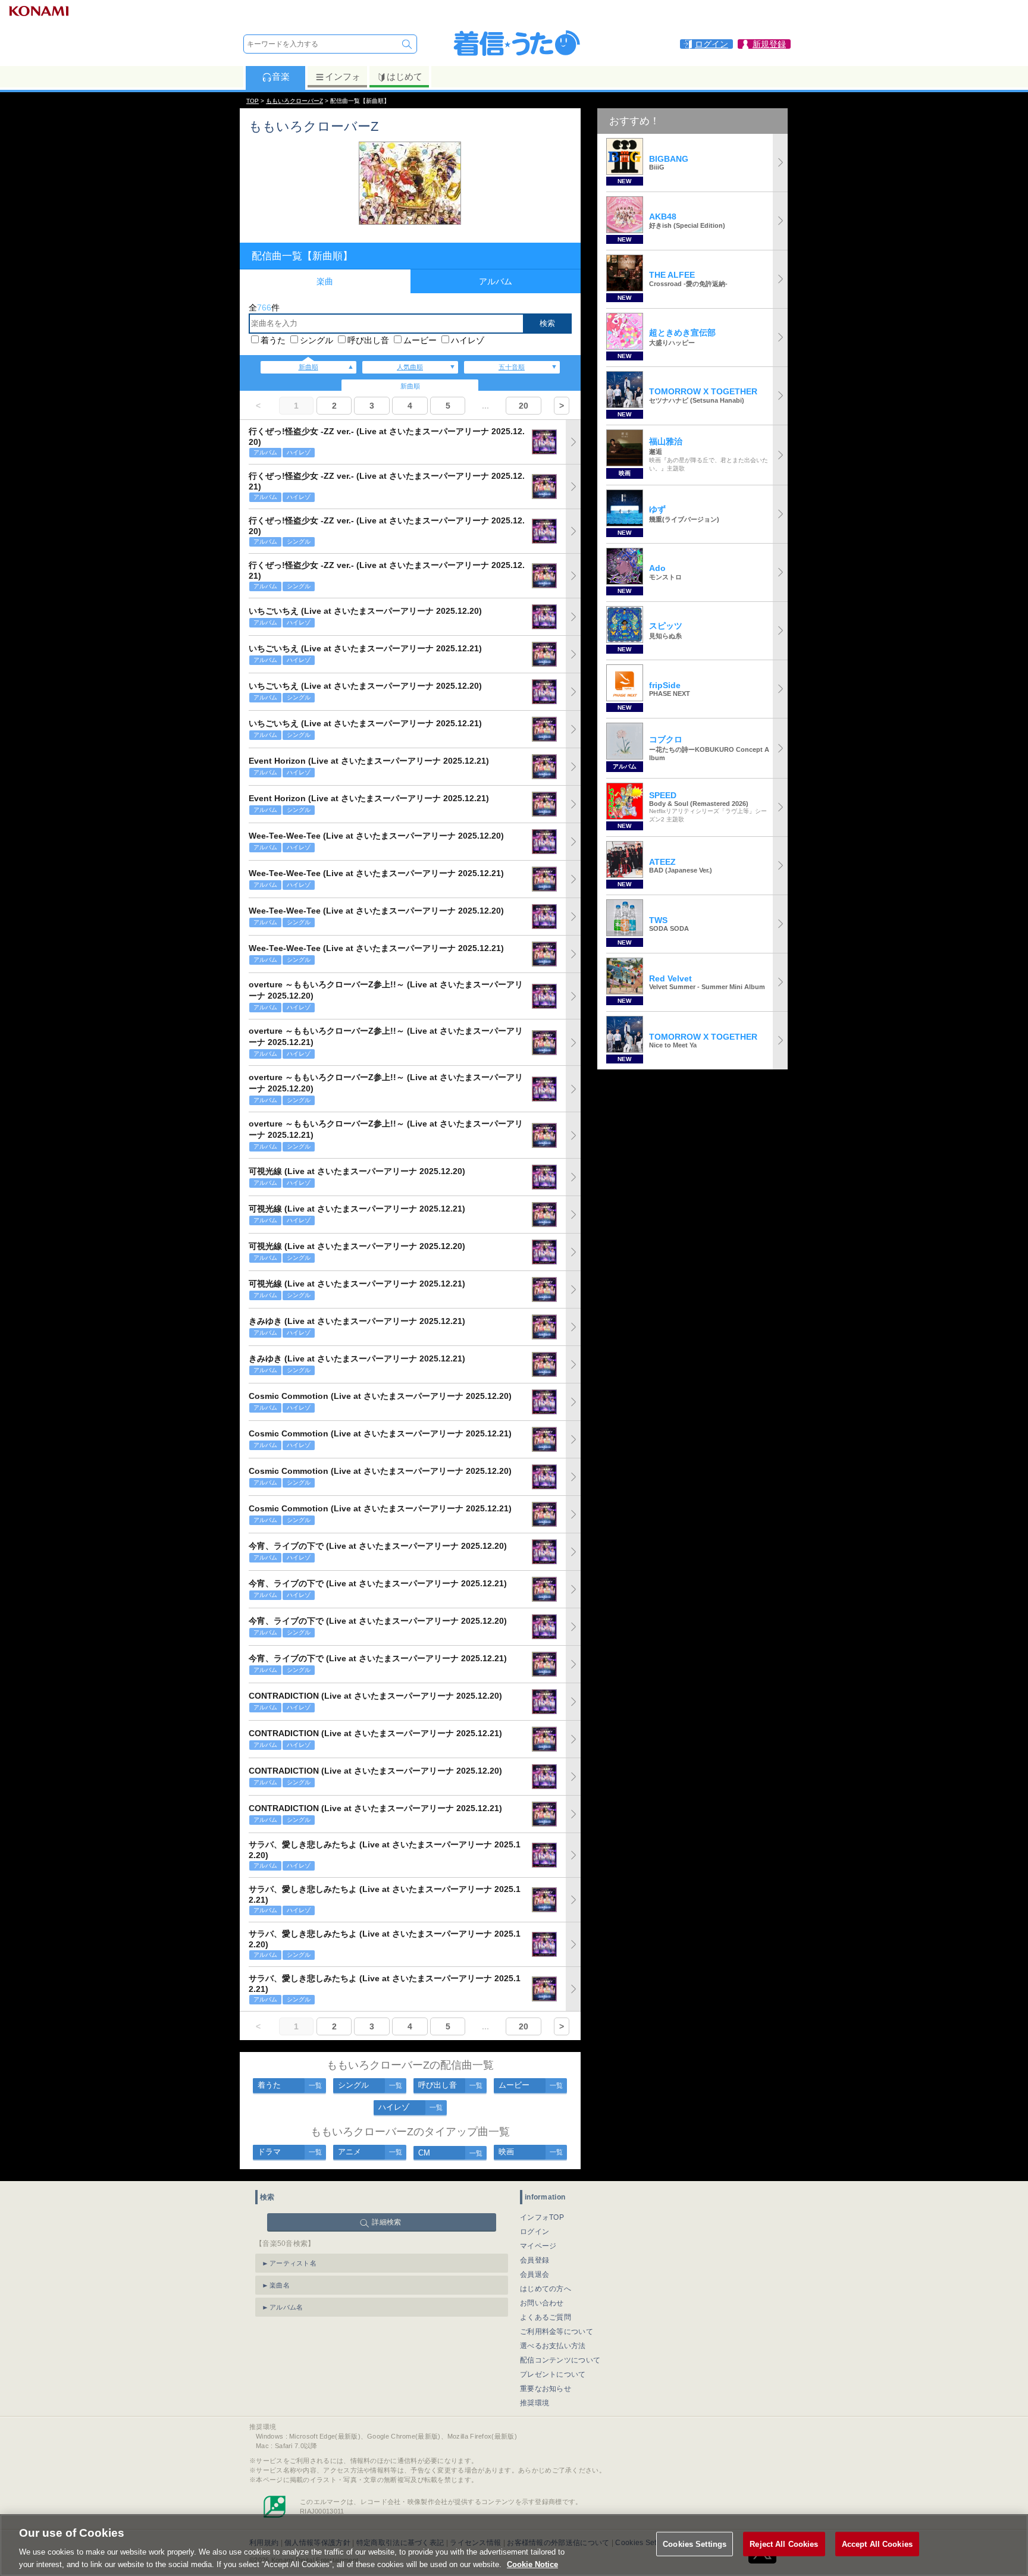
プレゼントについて (553, 2374)
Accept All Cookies (877, 2544)
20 (524, 406)
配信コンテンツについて (560, 2360)
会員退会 (535, 2274)
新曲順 (308, 367)
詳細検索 (386, 2222)
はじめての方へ (546, 2289)
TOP (253, 101)
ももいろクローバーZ (294, 101)
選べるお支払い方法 (553, 2346)
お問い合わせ (542, 2303)
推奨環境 (535, 2403)
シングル (316, 340)
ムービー (420, 340)
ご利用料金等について (557, 2332)
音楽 (281, 76)
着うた (273, 340)
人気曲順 (410, 367)
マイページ (538, 2246)
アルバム (496, 281)
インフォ (343, 76)
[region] (514, 2545)
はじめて (405, 76)
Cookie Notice (532, 2564)
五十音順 (512, 367)
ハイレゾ (468, 340)
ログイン (535, 2232)
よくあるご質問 (546, 2317)
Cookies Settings (695, 2544)
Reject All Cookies (784, 2544)
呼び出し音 (368, 340)
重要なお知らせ (546, 2389)
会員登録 (535, 2260)
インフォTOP (542, 2217)
